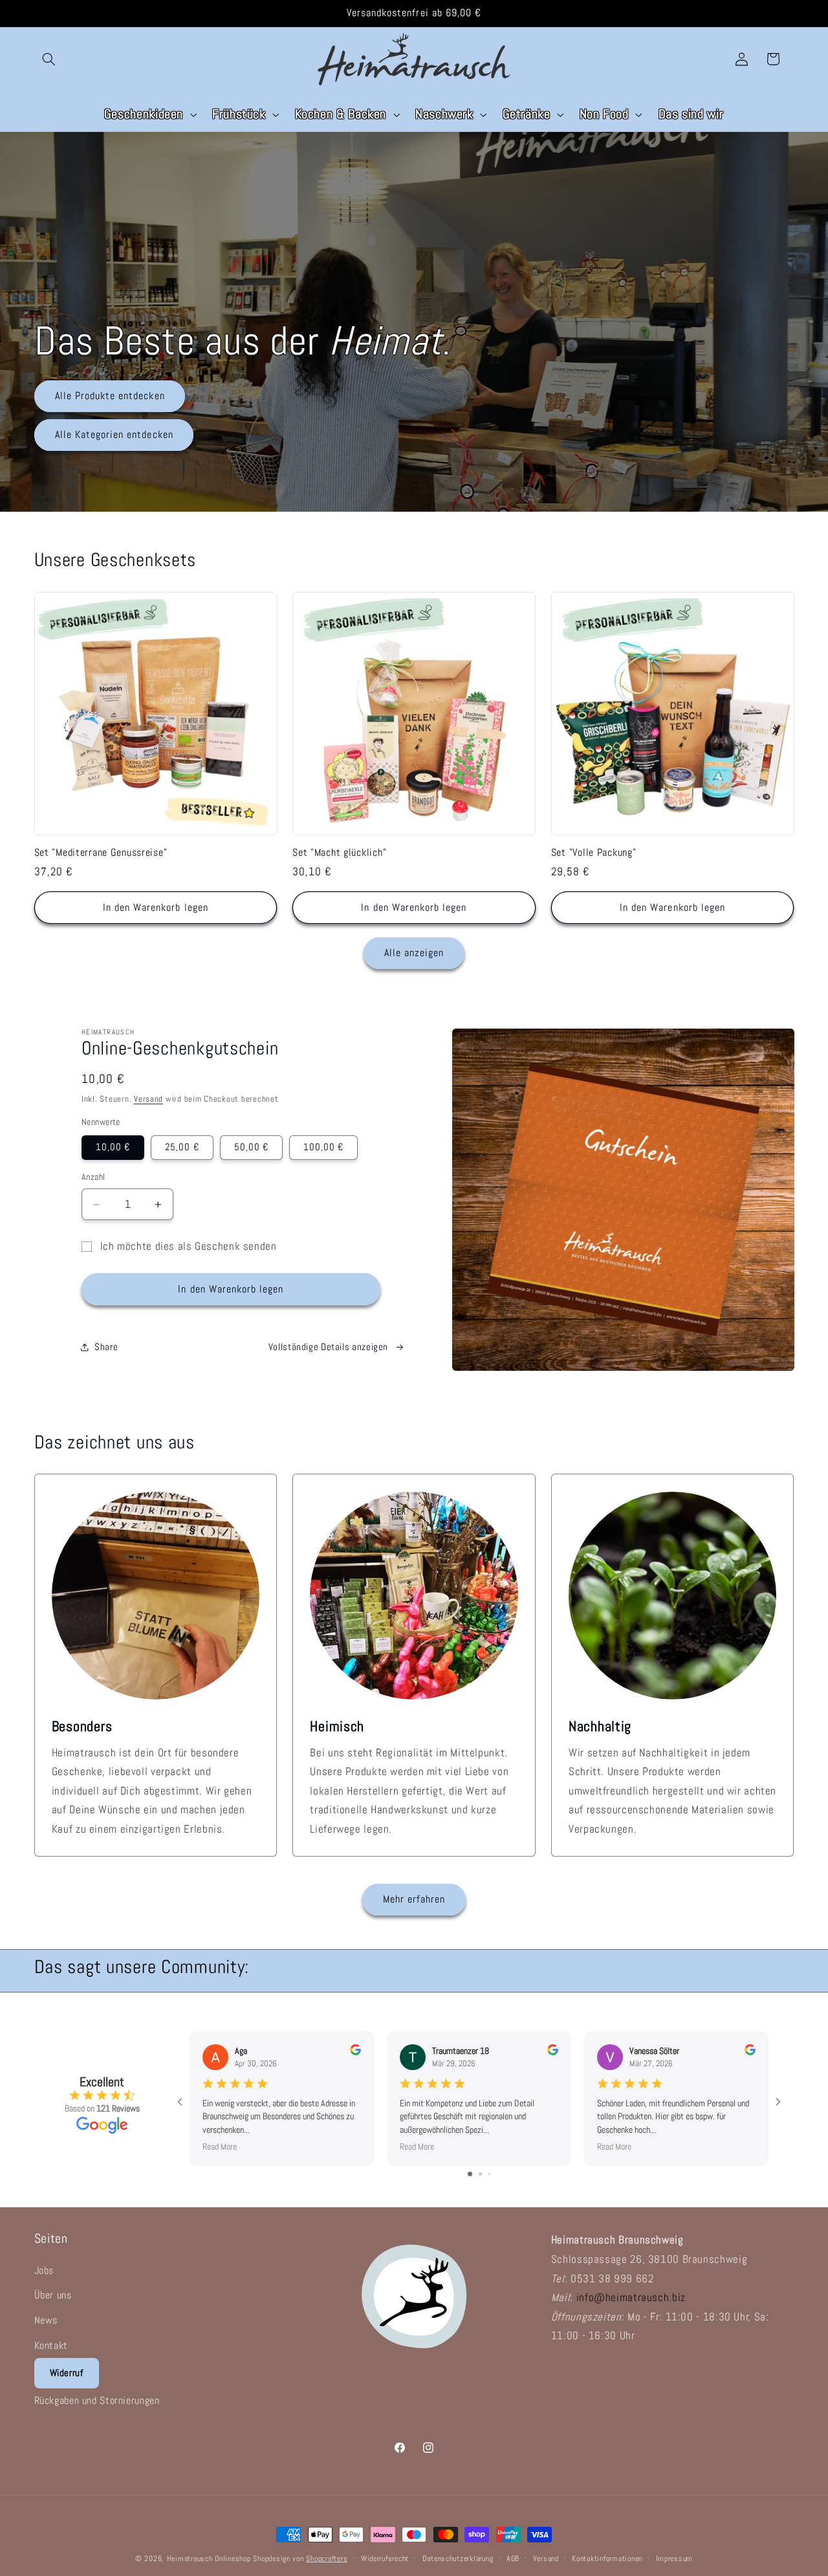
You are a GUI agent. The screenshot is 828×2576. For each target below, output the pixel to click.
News (46, 2320)
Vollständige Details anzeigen (328, 1347)
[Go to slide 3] (489, 2174)
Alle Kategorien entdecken (114, 435)
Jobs (44, 2270)
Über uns (53, 2295)
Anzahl (93, 1177)
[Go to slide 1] (470, 2174)
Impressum (675, 2559)
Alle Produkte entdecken (109, 396)
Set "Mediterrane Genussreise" (101, 853)
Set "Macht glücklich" (339, 853)
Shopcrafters (327, 2559)
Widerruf (67, 2373)
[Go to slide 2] (480, 2174)
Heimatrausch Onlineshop (209, 2559)
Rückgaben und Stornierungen (97, 2400)
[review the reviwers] (355, 2052)
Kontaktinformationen (607, 2559)
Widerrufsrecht (385, 2559)
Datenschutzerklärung (458, 2559)
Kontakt (51, 2345)
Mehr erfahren (414, 1899)
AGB (513, 2559)
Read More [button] (220, 2146)
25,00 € (182, 1147)
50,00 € (251, 1147)
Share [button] (106, 1347)
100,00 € (323, 1147)
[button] (49, 59)
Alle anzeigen (414, 953)
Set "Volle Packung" (594, 853)
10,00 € (113, 1147)
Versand (148, 1099)
